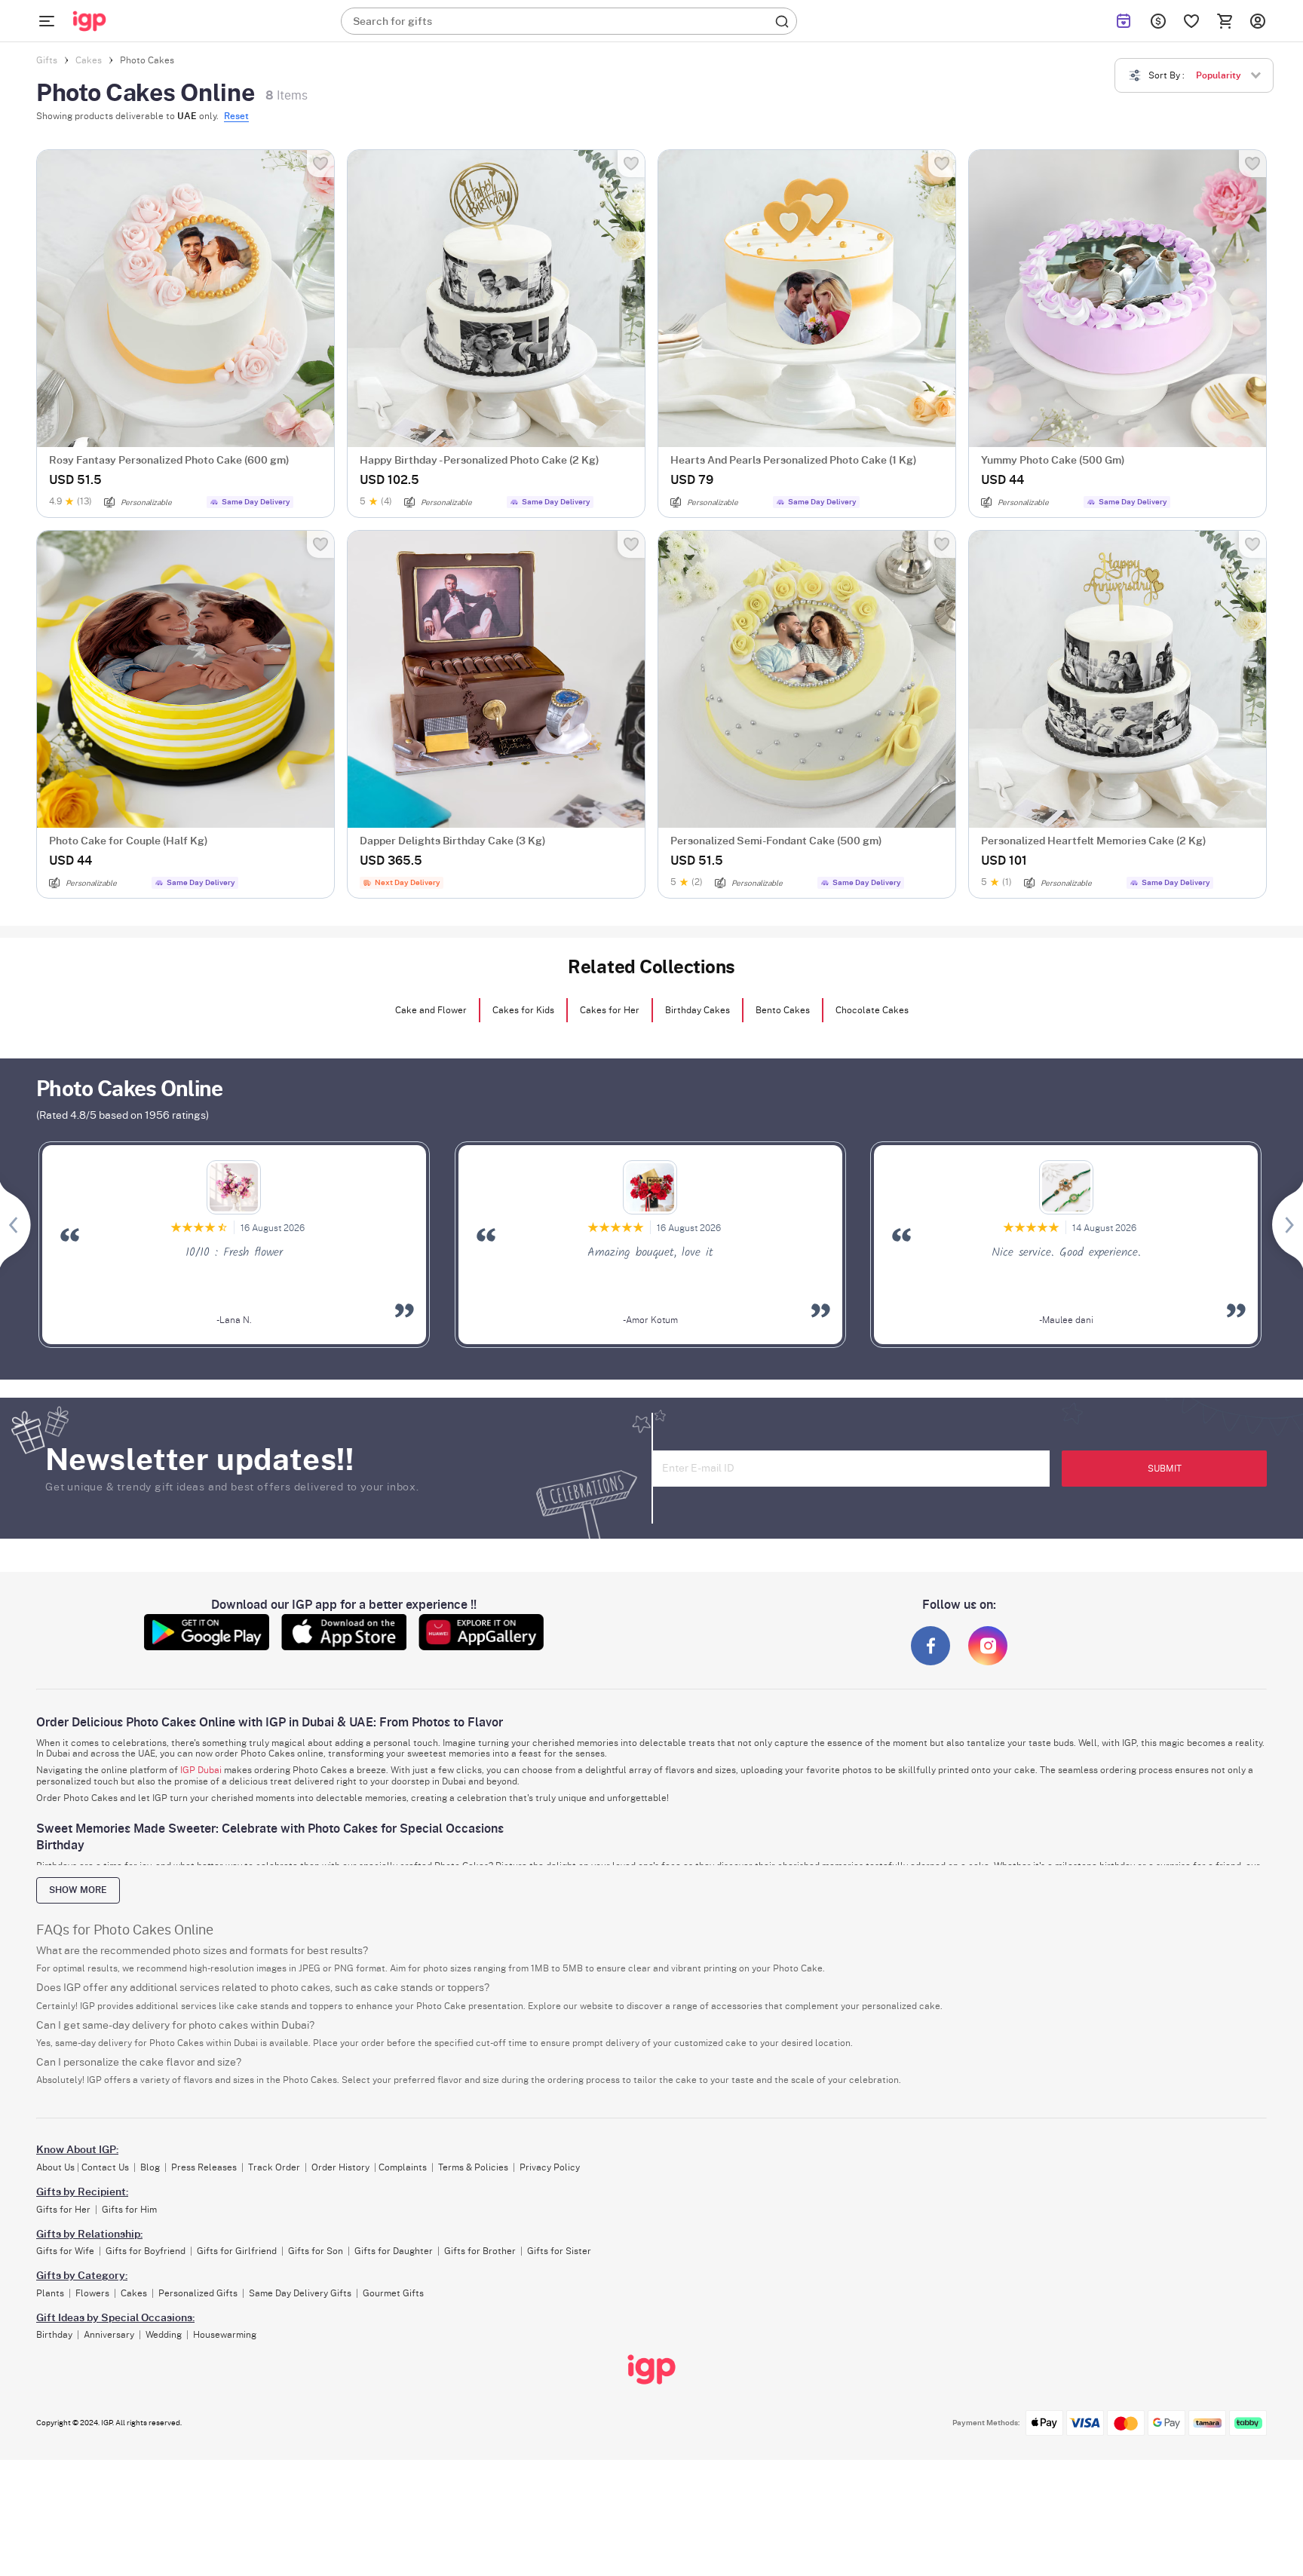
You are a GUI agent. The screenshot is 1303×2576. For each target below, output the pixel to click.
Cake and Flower (431, 1010)
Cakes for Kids (523, 1010)
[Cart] (1225, 21)
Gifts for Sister (559, 2251)
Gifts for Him (129, 2210)
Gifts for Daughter (394, 2251)
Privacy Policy (550, 2167)
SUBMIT (1165, 1469)
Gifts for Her (63, 2210)
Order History (340, 2167)
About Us (55, 2167)
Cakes (134, 2293)
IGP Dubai (201, 1770)
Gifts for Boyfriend (146, 2251)
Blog (150, 2167)
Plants (50, 2293)
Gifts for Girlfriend (237, 2251)
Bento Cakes (783, 1010)
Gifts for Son (316, 2251)
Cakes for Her (610, 1010)
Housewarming (225, 2335)
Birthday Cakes (697, 1010)
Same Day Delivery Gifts (300, 2293)
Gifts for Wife (65, 2251)
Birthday (54, 2335)
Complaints (403, 2167)
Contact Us (105, 2167)
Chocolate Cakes (872, 1010)
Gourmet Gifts (393, 2293)
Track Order (274, 2167)
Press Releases (204, 2167)
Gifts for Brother (480, 2251)
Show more (78, 1890)
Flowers (92, 2293)
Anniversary (109, 2335)
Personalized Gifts (198, 2293)
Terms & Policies (473, 2167)
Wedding (164, 2335)
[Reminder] (1124, 21)
